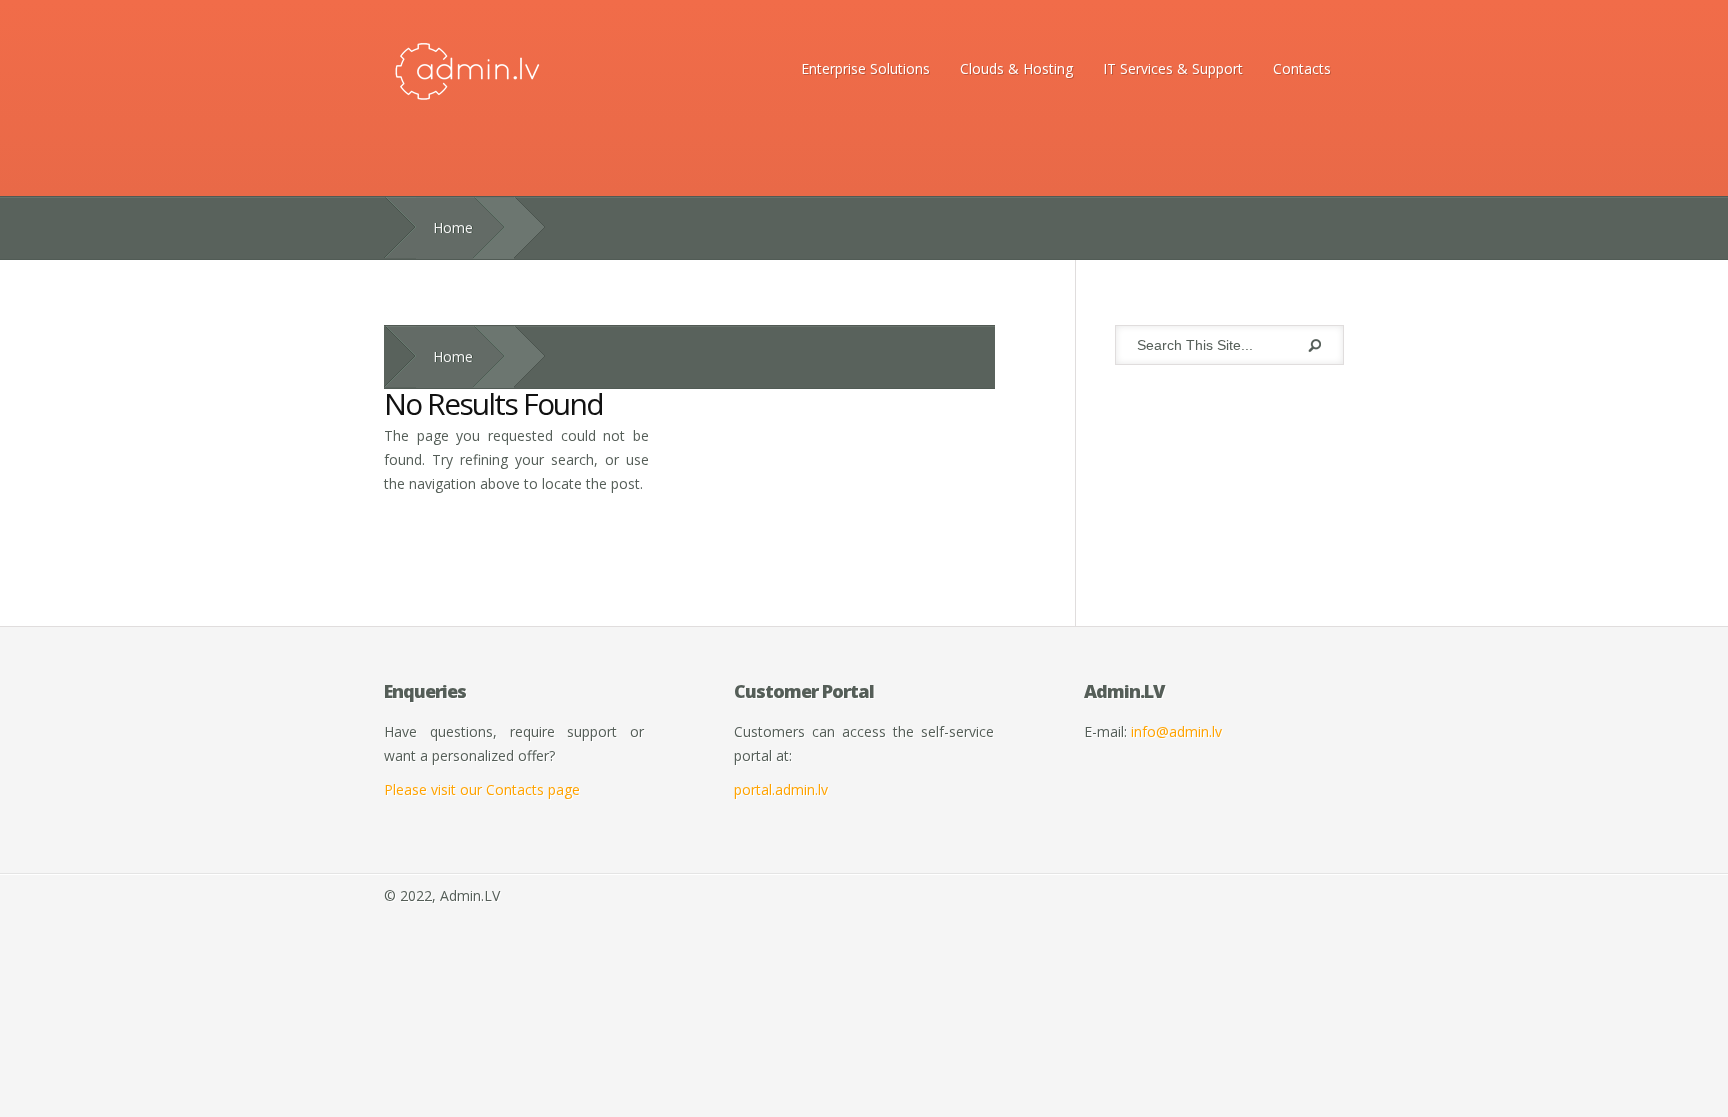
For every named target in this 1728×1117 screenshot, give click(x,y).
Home (453, 227)
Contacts (1302, 68)
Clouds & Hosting (1016, 68)
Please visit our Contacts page (482, 789)
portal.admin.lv (781, 789)
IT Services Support (1173, 68)
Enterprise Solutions (865, 68)
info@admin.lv (1176, 731)
